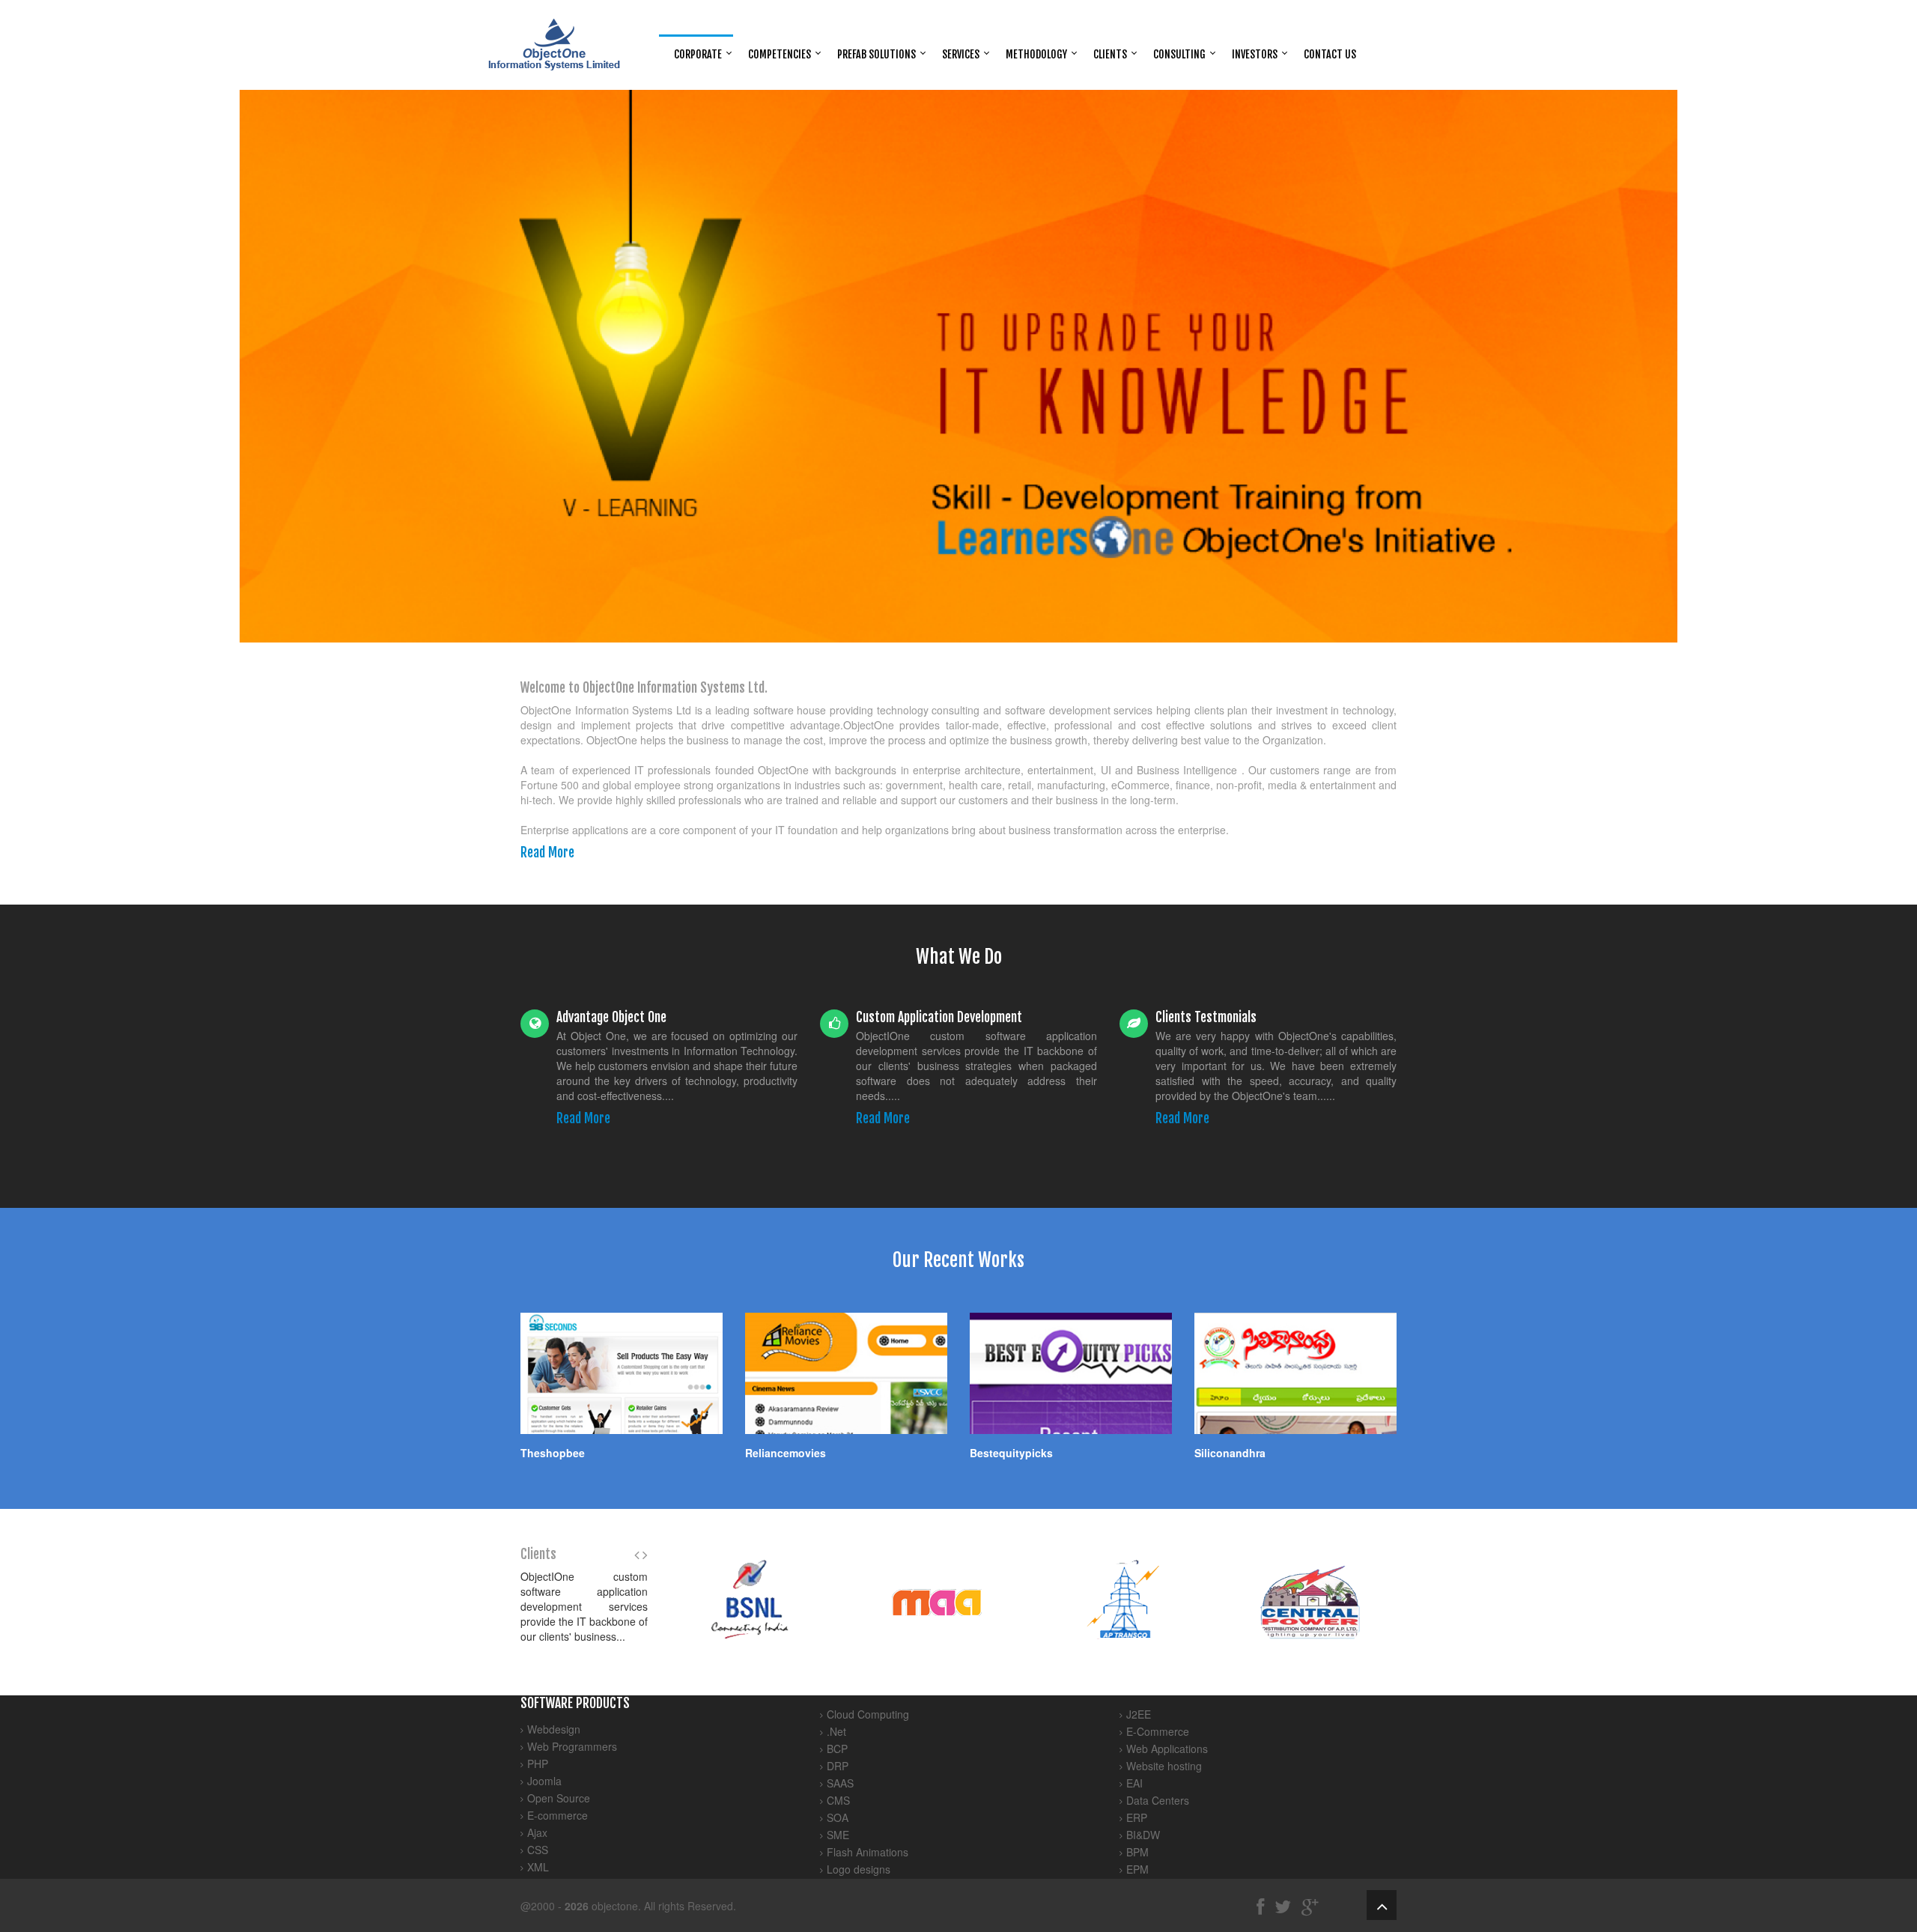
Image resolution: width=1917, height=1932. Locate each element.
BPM (1137, 1852)
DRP (838, 1766)
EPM (1137, 1869)
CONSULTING (1179, 54)
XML (538, 1867)
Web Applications (1167, 1749)
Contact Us (1330, 54)
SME (838, 1835)
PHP (538, 1764)
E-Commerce (1158, 1731)
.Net (836, 1731)
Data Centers (1158, 1800)
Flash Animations (868, 1852)
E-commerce (558, 1815)
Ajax (537, 1832)
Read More (547, 852)
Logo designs (859, 1869)
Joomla (544, 1781)
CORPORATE (698, 54)
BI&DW (1143, 1835)
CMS (838, 1800)
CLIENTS (1110, 54)
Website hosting (1164, 1766)
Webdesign (554, 1729)
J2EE (1139, 1714)
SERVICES (961, 54)
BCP (837, 1749)
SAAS (840, 1783)
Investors (1255, 54)
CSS (538, 1850)
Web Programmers (572, 1746)
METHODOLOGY (1036, 54)
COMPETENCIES (780, 54)
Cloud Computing (868, 1714)
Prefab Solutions (877, 54)
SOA (838, 1817)
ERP (1137, 1817)
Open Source (559, 1798)
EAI (1134, 1783)
